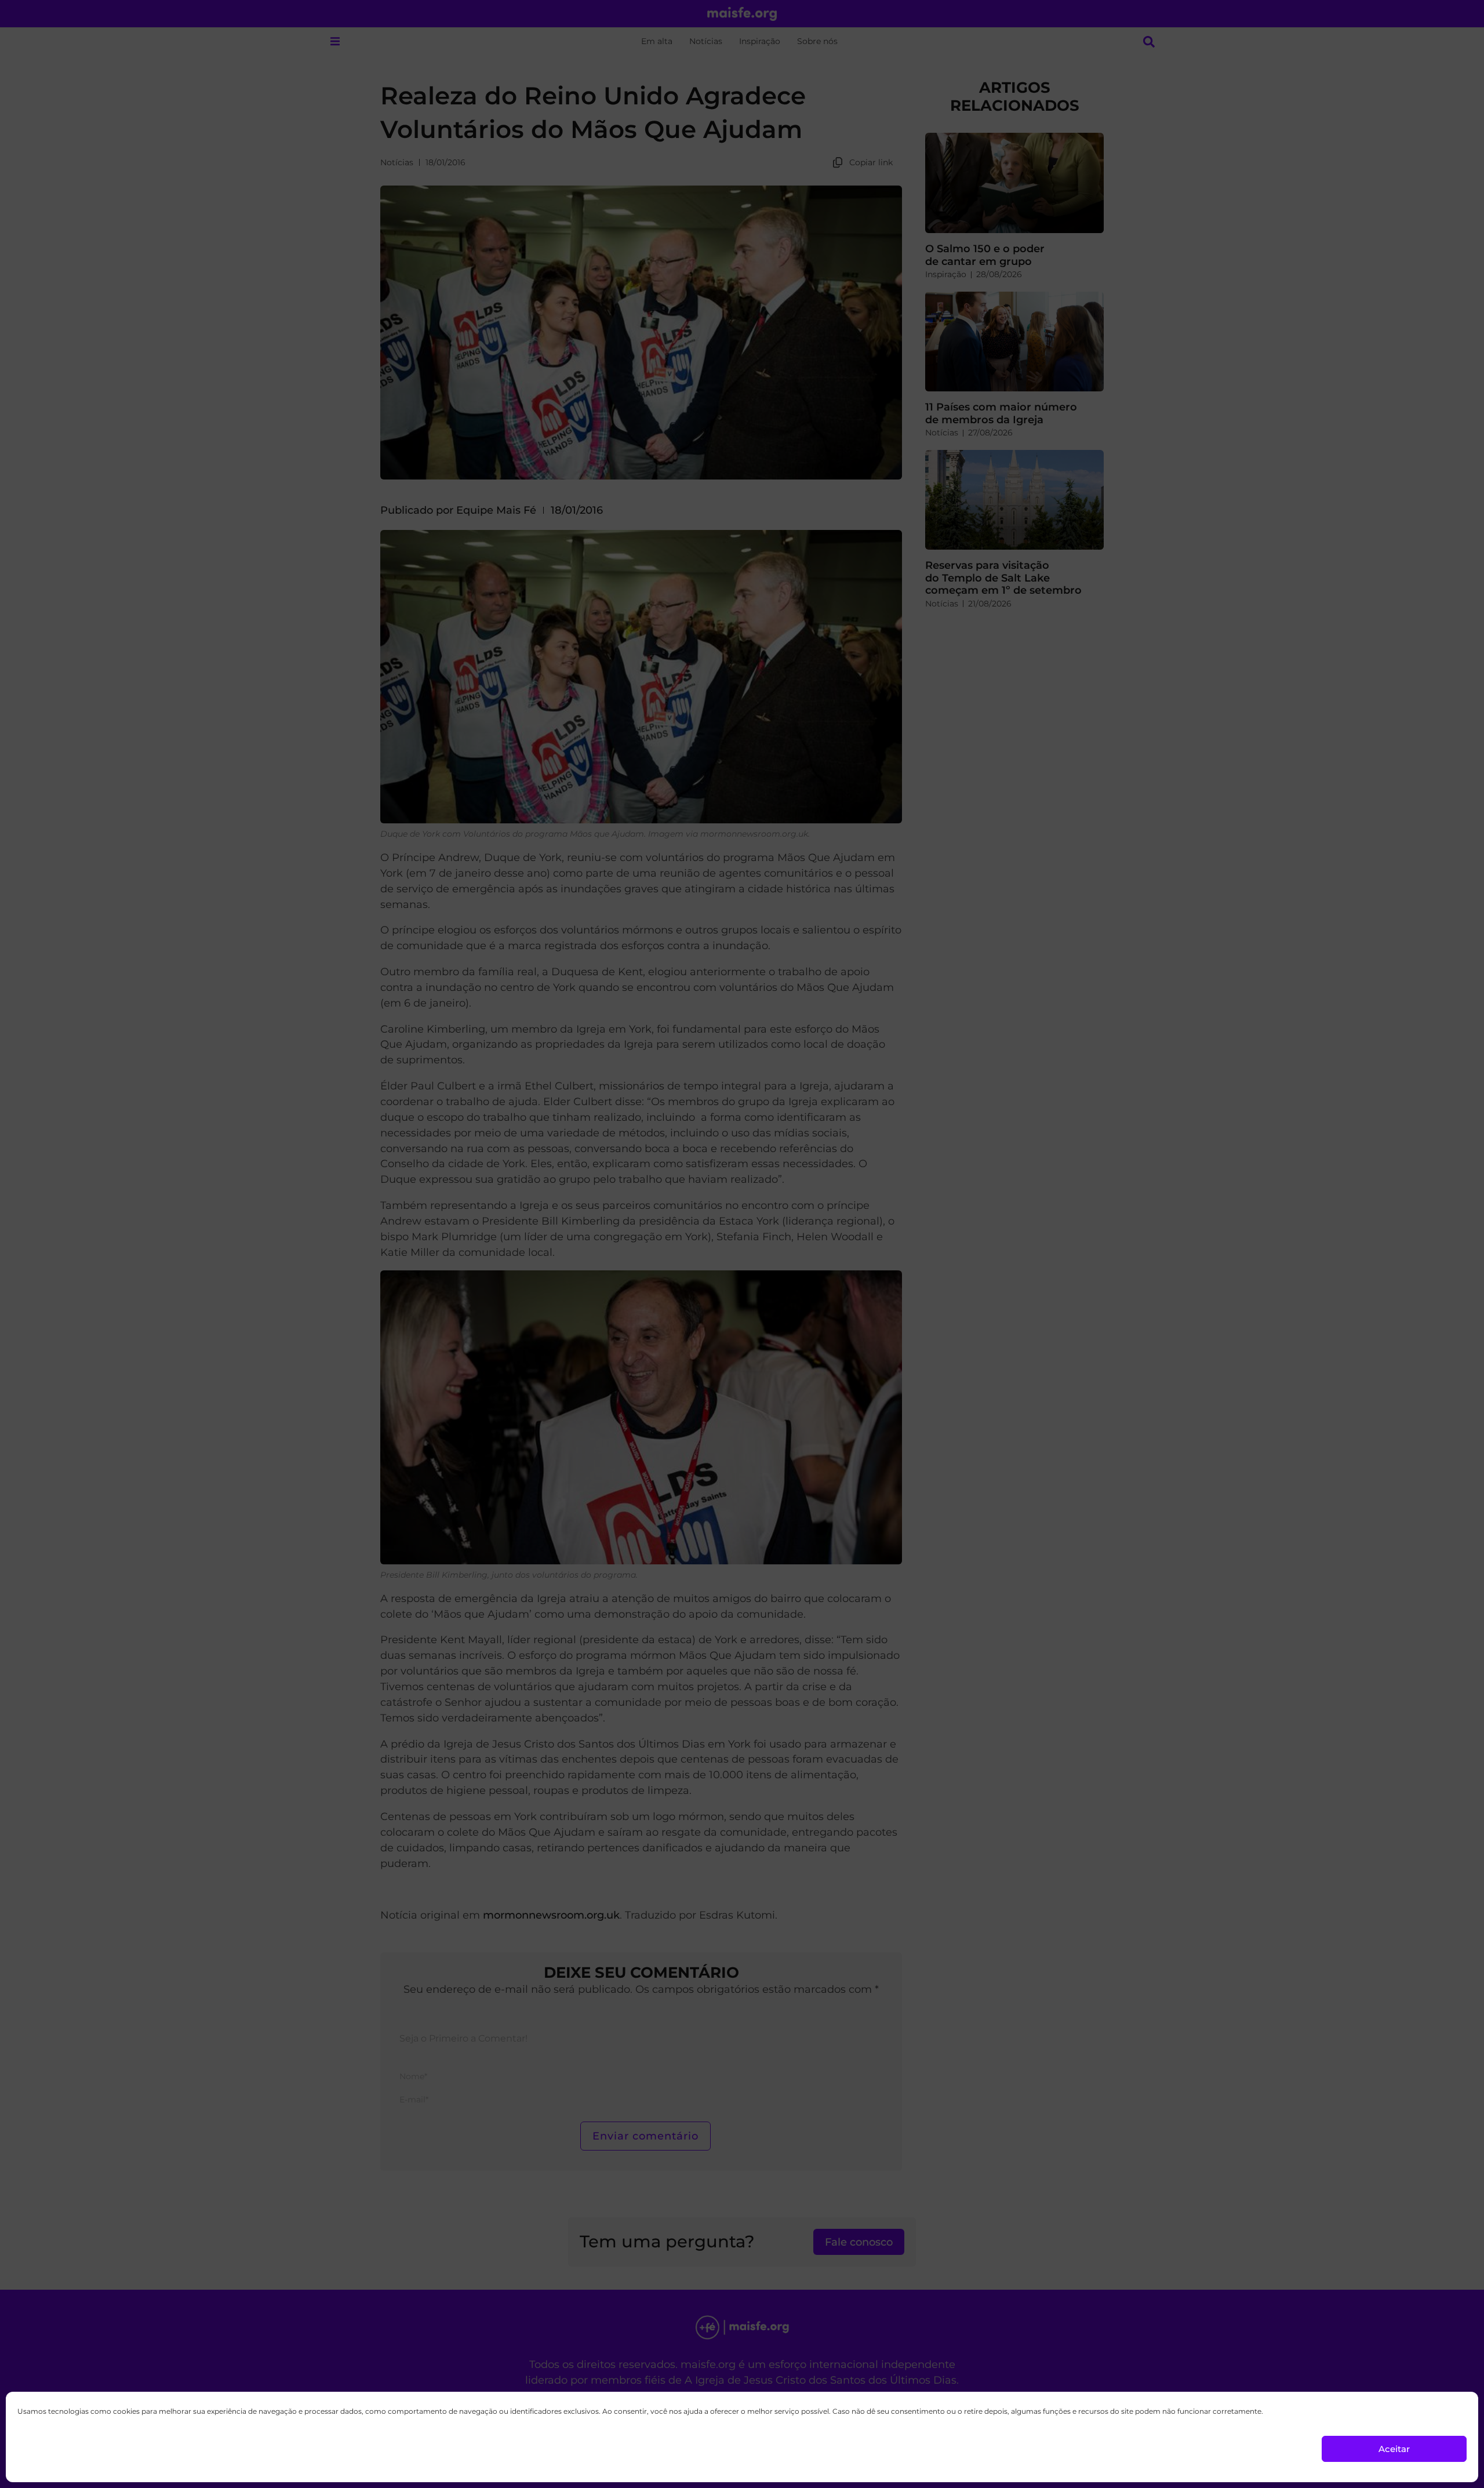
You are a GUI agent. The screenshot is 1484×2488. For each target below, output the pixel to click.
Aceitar (1394, 2449)
